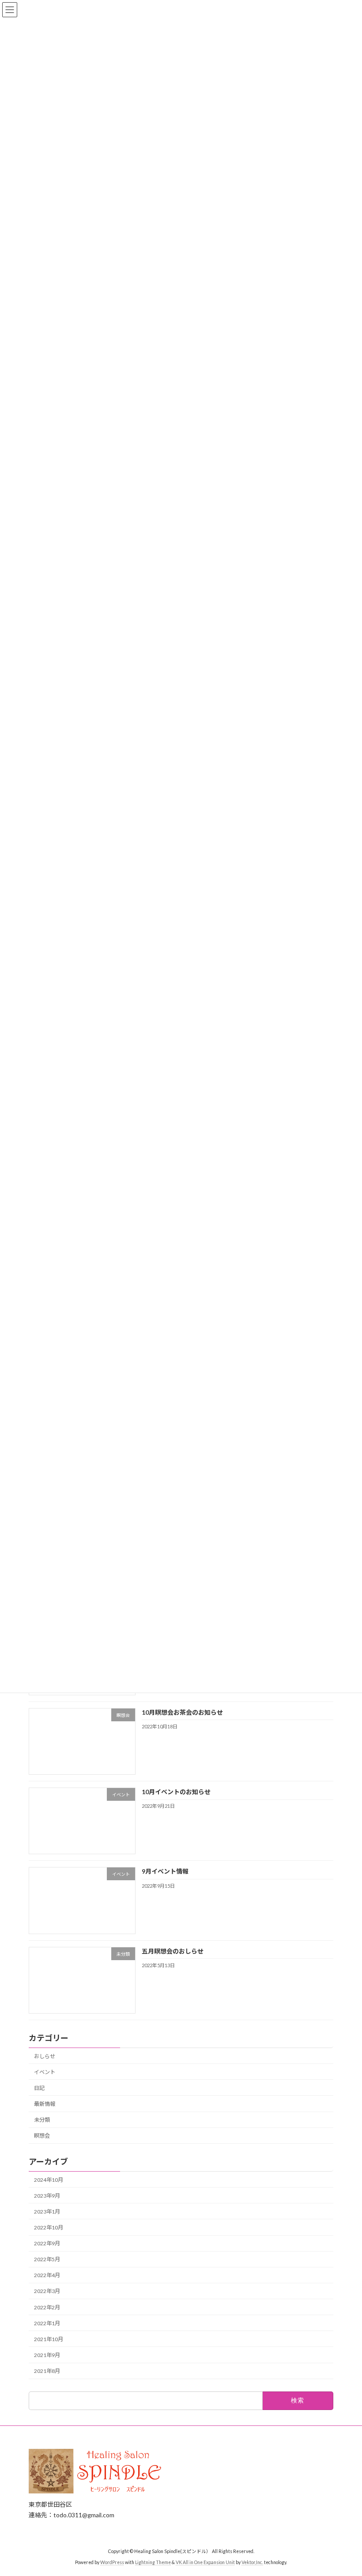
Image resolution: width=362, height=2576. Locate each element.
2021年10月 (49, 2339)
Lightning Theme (153, 2562)
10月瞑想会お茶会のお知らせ (182, 1712)
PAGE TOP (345, 2489)
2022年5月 (47, 2259)
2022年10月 (49, 2227)
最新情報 (45, 2104)
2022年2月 (47, 2307)
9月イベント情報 (165, 1871)
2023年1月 (47, 2212)
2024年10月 (49, 2180)
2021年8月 (47, 2371)
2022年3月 (47, 2291)
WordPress (112, 2562)
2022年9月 (47, 2243)
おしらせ (45, 2056)
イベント (45, 2072)
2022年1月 (47, 2323)
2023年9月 (47, 2196)
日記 (39, 2088)
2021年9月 (47, 2355)
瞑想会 (42, 2136)
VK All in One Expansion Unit (205, 2562)
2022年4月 (47, 2275)
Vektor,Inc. (252, 2562)
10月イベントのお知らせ (176, 1792)
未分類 (42, 2120)
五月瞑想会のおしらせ (173, 1951)
